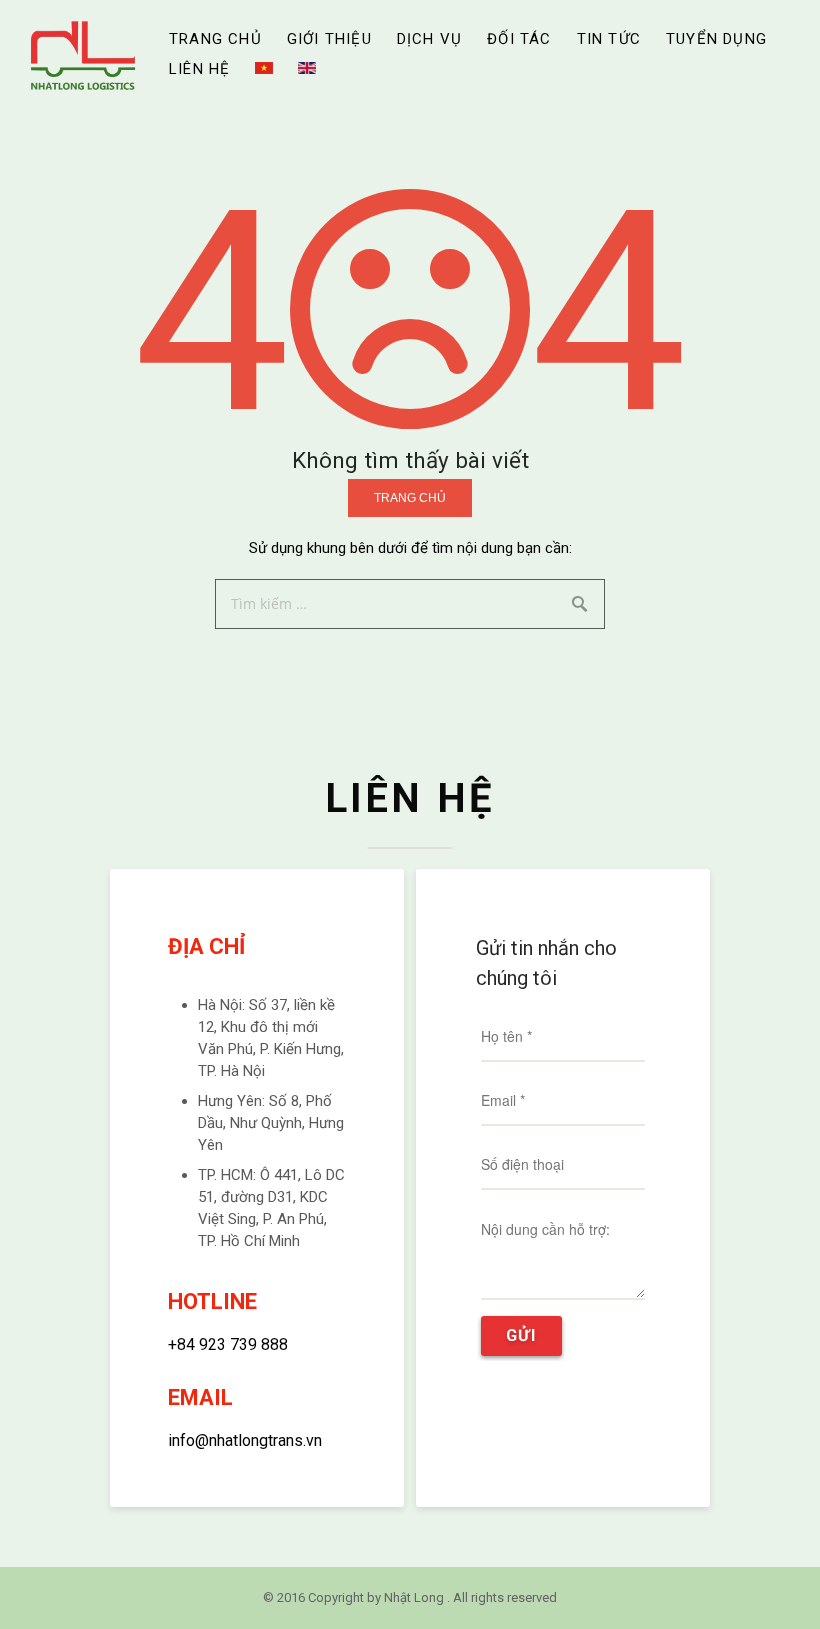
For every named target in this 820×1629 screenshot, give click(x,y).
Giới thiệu (329, 39)
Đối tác (519, 39)
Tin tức (609, 39)
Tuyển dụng (716, 39)
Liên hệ (199, 69)
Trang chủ (215, 39)
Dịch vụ (429, 39)
